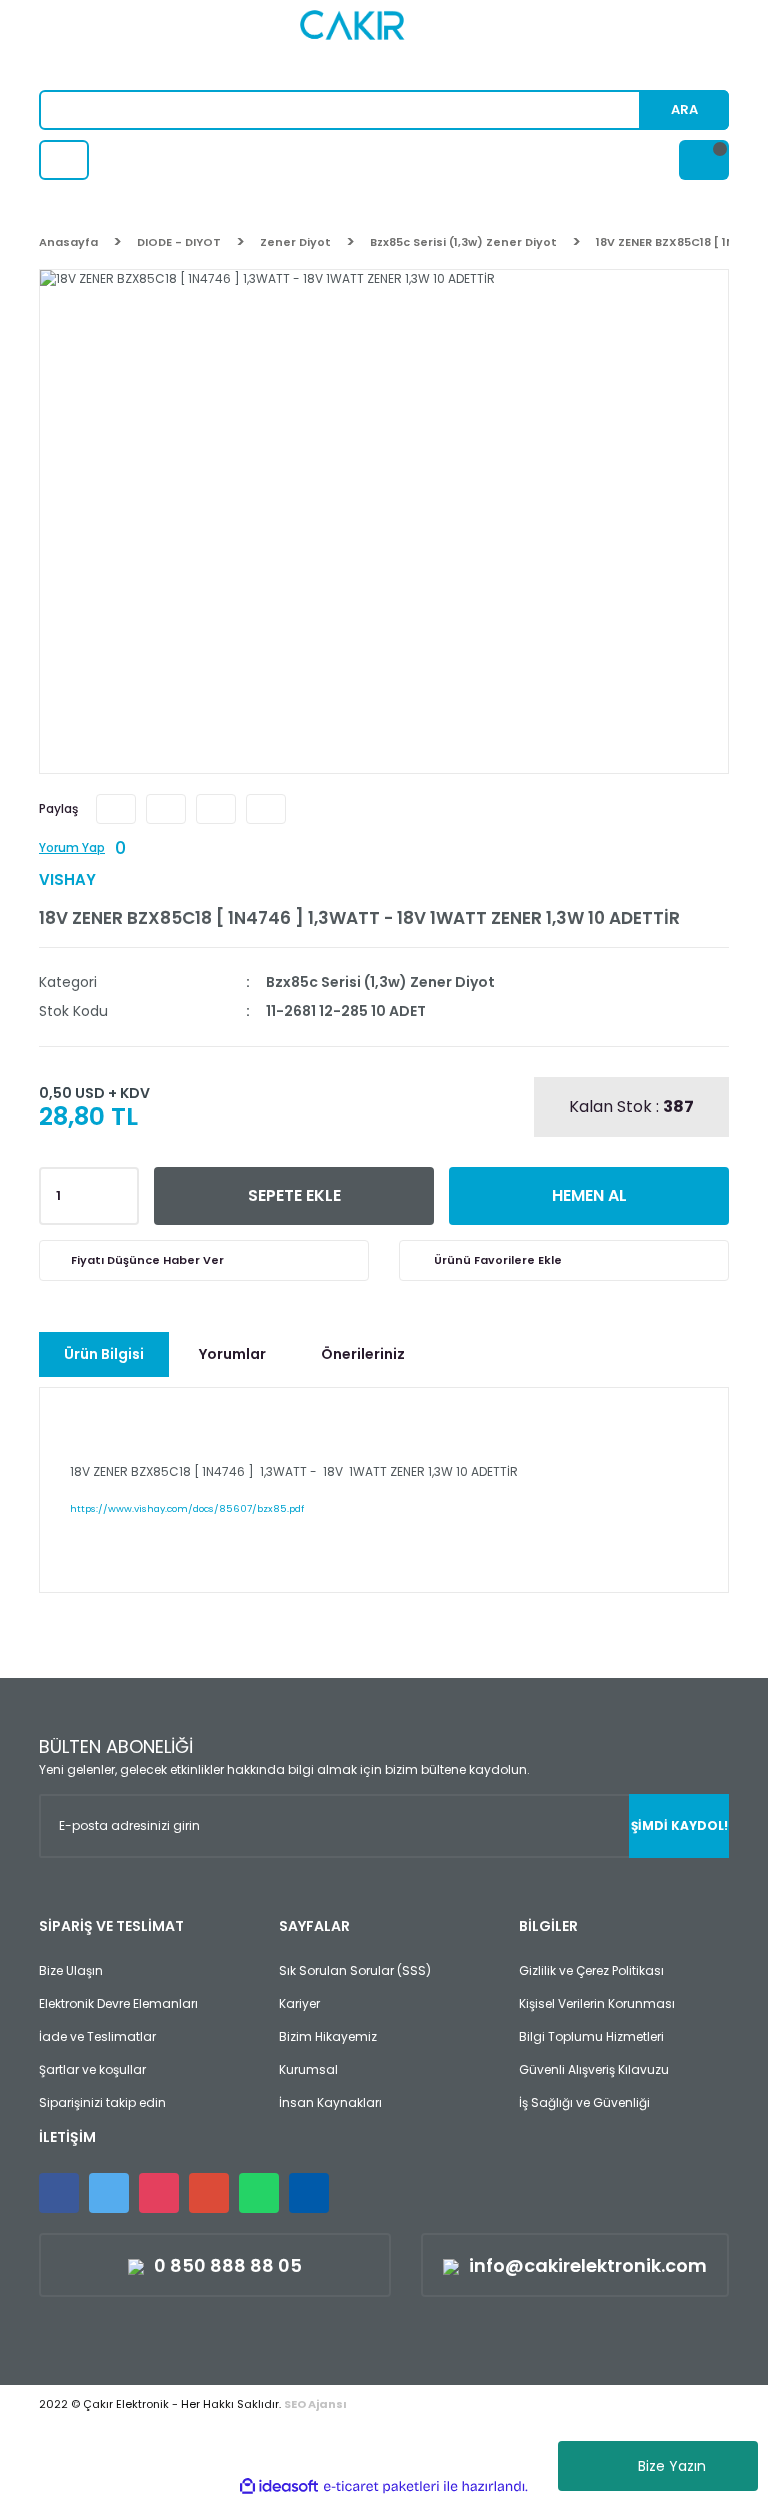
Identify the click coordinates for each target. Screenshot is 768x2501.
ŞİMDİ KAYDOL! (679, 1825)
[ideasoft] (279, 2486)
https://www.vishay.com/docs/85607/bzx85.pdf (187, 1508)
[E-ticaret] (381, 2487)
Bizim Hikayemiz (328, 2036)
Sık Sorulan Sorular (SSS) (355, 1970)
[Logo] (384, 45)
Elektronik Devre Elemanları (118, 2003)
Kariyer (299, 2003)
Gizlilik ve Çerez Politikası (591, 1970)
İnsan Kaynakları (330, 2102)
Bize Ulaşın (71, 1970)
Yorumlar (232, 1354)
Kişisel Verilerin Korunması (597, 2003)
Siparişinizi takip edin (102, 2102)
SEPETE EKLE (294, 1195)
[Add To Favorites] (564, 1260)
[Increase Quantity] (120, 1190)
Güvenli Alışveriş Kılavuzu (594, 2069)
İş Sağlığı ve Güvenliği (584, 2102)
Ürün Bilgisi (104, 1354)
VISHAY (67, 879)
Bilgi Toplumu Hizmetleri (591, 2036)
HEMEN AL (589, 1195)
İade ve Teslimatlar (97, 2036)
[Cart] (704, 160)
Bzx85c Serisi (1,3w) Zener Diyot (380, 982)
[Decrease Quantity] (120, 1202)
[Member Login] (64, 160)
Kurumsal (308, 2069)
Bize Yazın (672, 2466)
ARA (684, 109)
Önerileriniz (363, 1354)
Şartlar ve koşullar (92, 2069)
